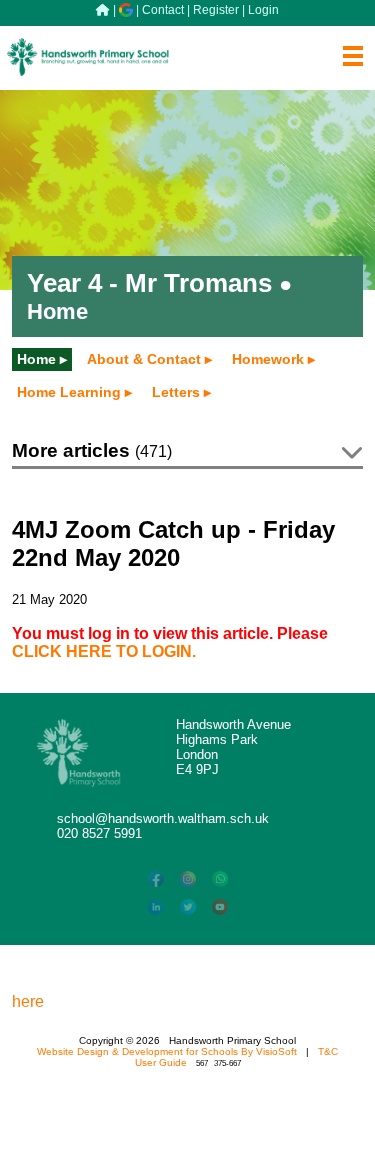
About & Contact (144, 359)
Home (36, 359)
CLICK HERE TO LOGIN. (104, 651)
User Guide (161, 1062)
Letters (176, 392)
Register (216, 10)
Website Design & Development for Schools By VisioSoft (167, 1051)
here (28, 1001)
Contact (163, 10)
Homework (268, 359)
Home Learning (69, 392)
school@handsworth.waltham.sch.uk (163, 818)
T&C (328, 1051)
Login (263, 10)
